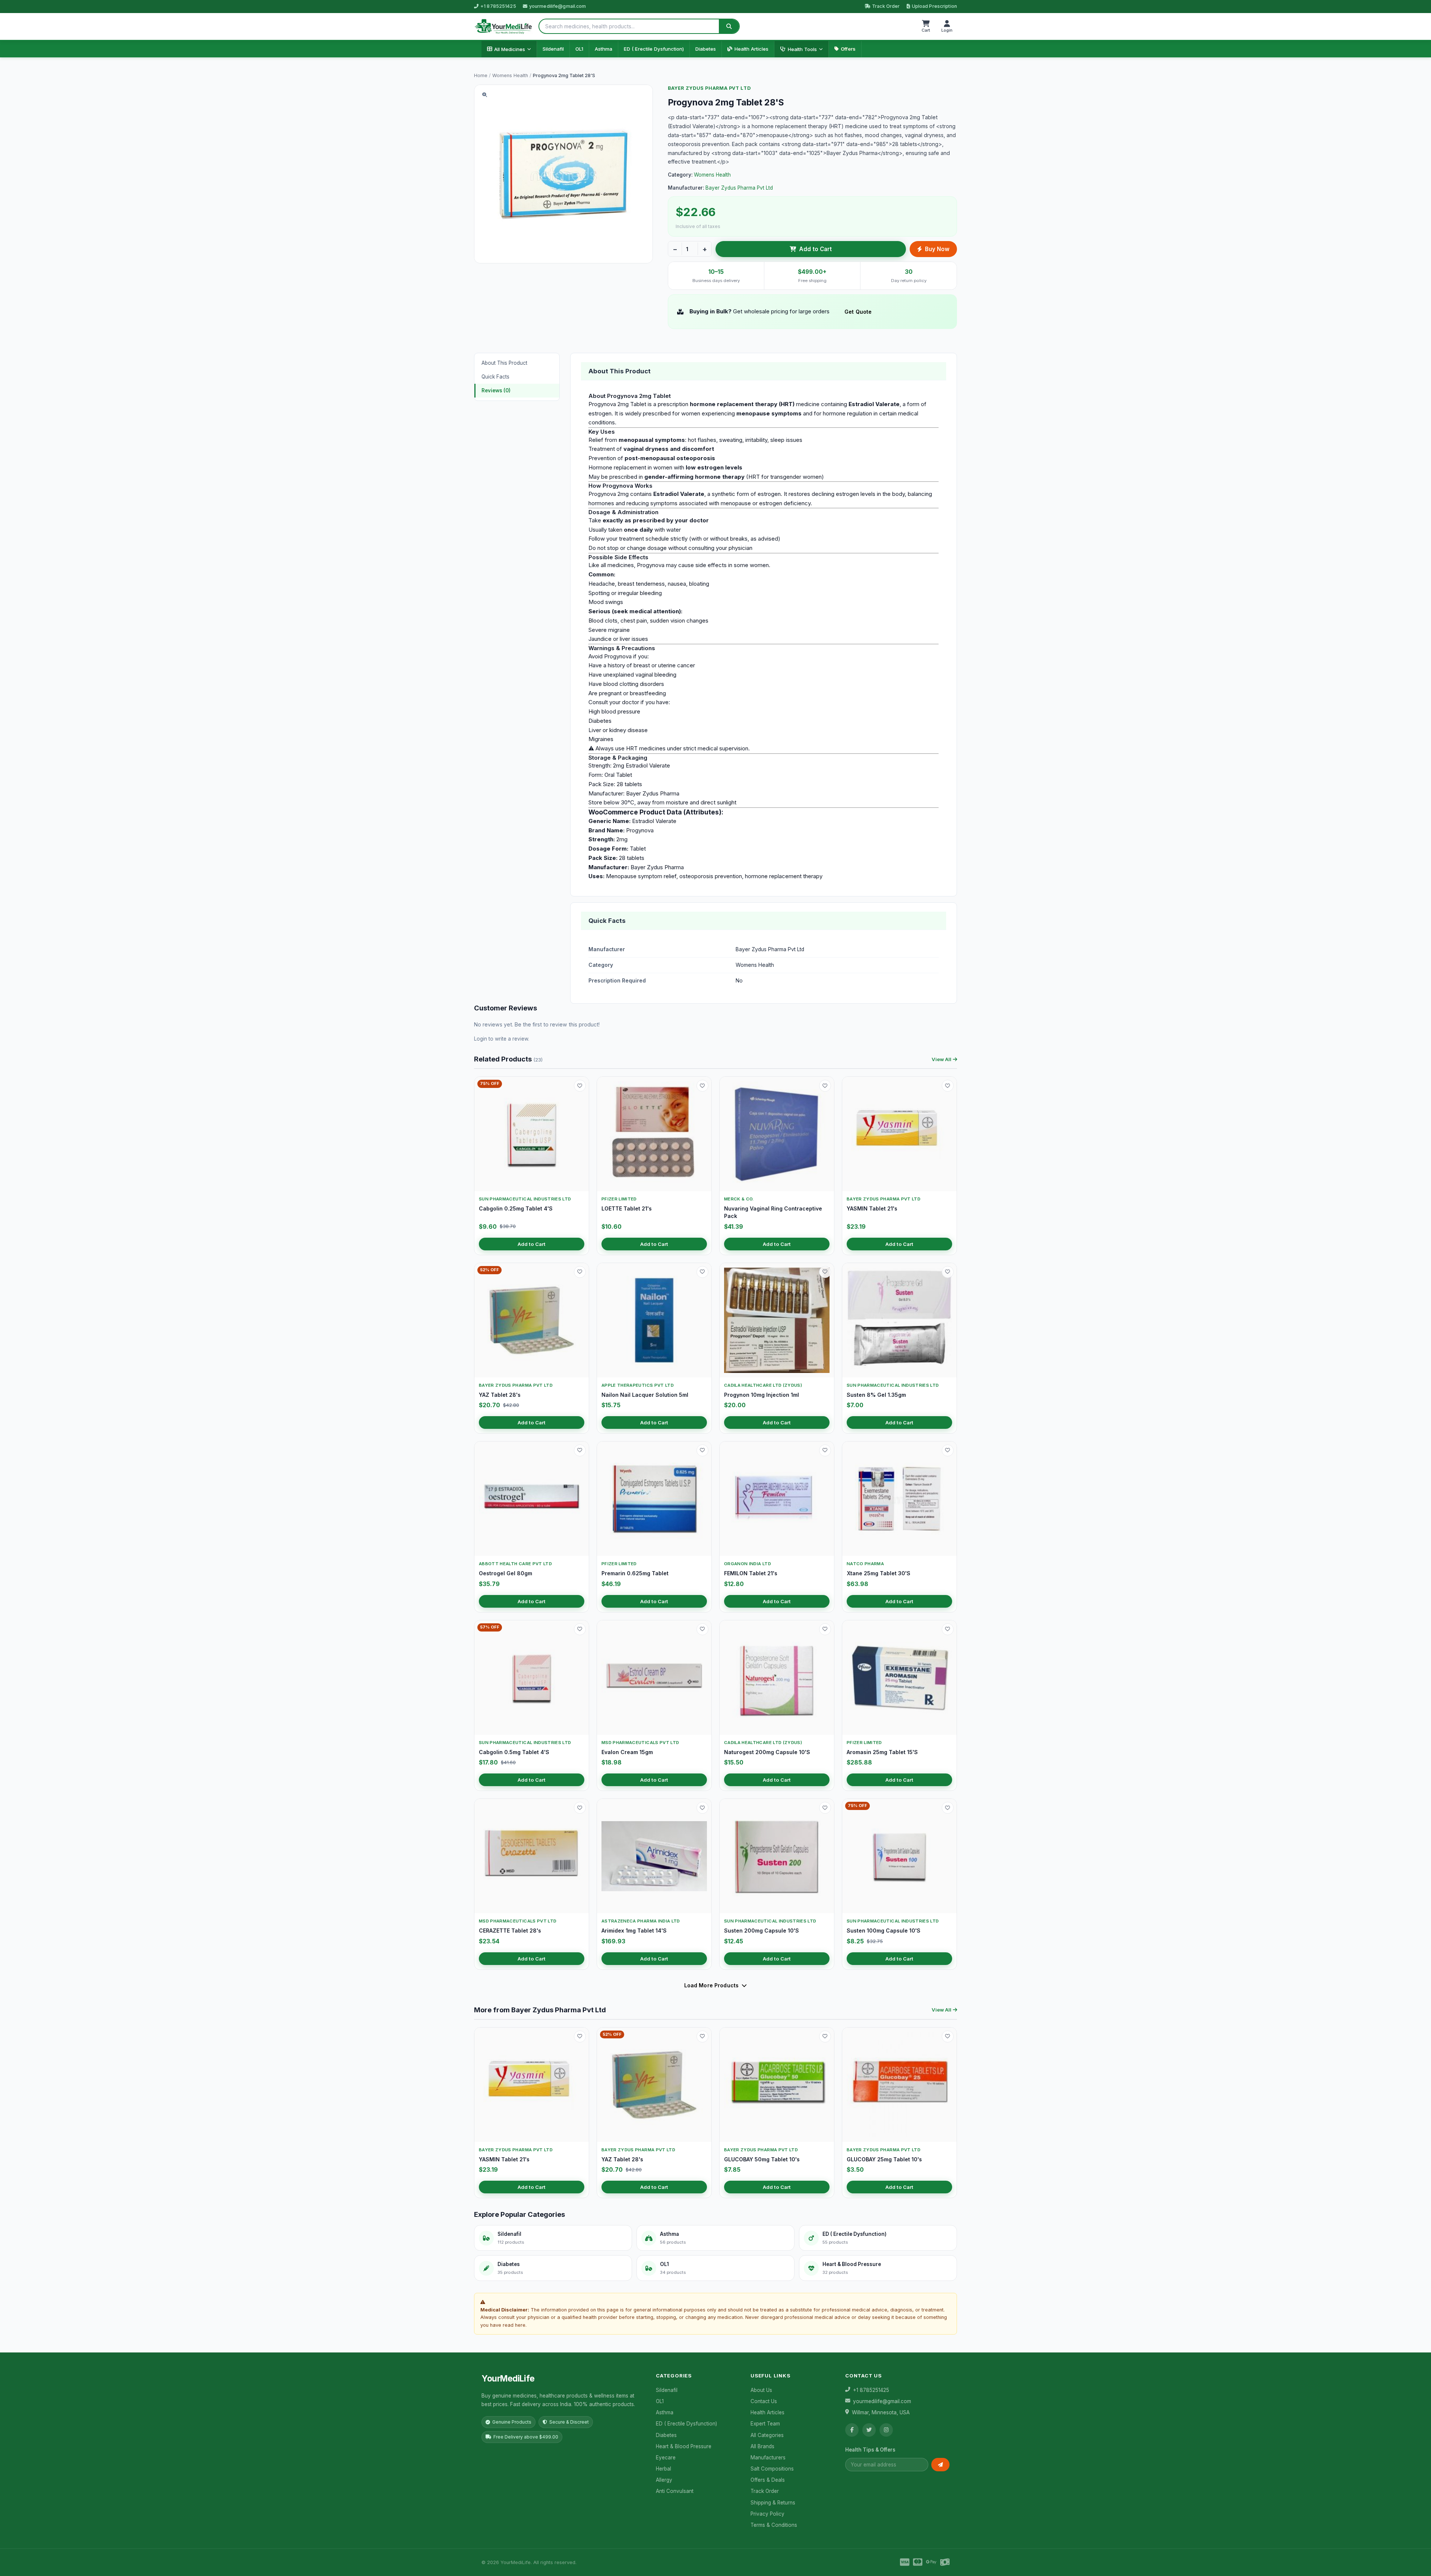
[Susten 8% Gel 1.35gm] (899, 1320)
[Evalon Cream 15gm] (654, 1678)
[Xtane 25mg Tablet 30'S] (899, 1499)
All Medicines (510, 49)
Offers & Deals (768, 2480)
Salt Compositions (772, 2469)
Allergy (664, 2480)
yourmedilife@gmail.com (558, 6)
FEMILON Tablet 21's (751, 1573)
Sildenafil (553, 49)
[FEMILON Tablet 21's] (777, 1499)
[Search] (729, 26)
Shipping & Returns (773, 2503)
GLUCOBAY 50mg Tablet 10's (762, 2159)
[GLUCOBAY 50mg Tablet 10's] (777, 2085)
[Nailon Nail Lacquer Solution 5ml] (654, 1320)
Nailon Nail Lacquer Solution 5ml (645, 1395)
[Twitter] (869, 2430)
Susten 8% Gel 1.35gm (876, 1395)
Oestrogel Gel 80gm (506, 1573)
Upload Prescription (934, 6)
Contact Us (764, 2401)
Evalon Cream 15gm (627, 1752)
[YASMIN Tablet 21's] (899, 1134)
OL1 (579, 49)
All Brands (762, 2446)
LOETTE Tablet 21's (627, 1208)
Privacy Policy (767, 2514)
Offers (848, 49)
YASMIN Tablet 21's (872, 1208)
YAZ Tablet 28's (500, 1395)
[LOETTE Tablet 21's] (654, 1134)
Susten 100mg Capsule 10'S (884, 1931)
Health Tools (802, 49)
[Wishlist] (580, 1086)
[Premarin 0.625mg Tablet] (654, 1499)
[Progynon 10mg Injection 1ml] (777, 1320)
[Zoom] (484, 95)
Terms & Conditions (774, 2525)
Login (481, 1039)
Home (481, 75)
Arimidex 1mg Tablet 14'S (634, 1931)
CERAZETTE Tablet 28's (510, 1931)
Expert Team (765, 2424)
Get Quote (858, 312)
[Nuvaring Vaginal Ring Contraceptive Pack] (777, 1134)
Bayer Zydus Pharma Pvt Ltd (709, 88)
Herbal (664, 2469)
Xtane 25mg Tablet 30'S (879, 1573)
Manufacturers (768, 2458)
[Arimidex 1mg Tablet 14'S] (654, 1856)
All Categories (767, 2435)
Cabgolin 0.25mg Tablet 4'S (516, 1208)
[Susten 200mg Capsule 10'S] (777, 1856)
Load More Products (712, 1985)
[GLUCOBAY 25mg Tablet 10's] (899, 2085)
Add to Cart (815, 249)
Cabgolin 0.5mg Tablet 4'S (514, 1752)
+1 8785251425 (498, 6)
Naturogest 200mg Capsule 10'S (767, 1752)
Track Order (886, 6)
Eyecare (666, 2458)
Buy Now (937, 249)
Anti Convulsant (675, 2491)
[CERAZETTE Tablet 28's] (532, 1856)
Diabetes (706, 49)
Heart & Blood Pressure (684, 2446)
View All (942, 1059)
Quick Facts (495, 377)
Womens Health (510, 75)
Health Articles (751, 49)
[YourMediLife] (503, 26)
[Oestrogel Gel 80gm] (532, 1499)
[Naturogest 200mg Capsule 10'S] (777, 1678)
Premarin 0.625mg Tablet (635, 1573)
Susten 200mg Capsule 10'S (762, 1931)
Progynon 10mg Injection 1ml (762, 1395)
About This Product (504, 363)
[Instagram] (886, 2430)
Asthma (604, 49)
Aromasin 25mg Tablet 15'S (882, 1752)
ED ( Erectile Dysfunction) (654, 49)
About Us (761, 2390)
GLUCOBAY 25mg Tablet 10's (884, 2159)
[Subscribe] (940, 2465)
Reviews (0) (496, 390)
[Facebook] (852, 2430)
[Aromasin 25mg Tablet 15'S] (899, 1678)
